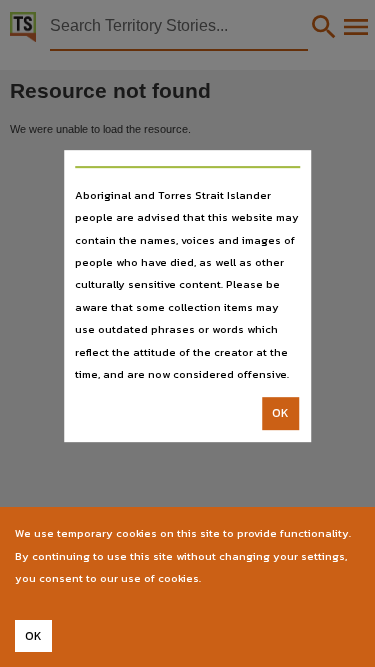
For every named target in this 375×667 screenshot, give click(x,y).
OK (280, 414)
